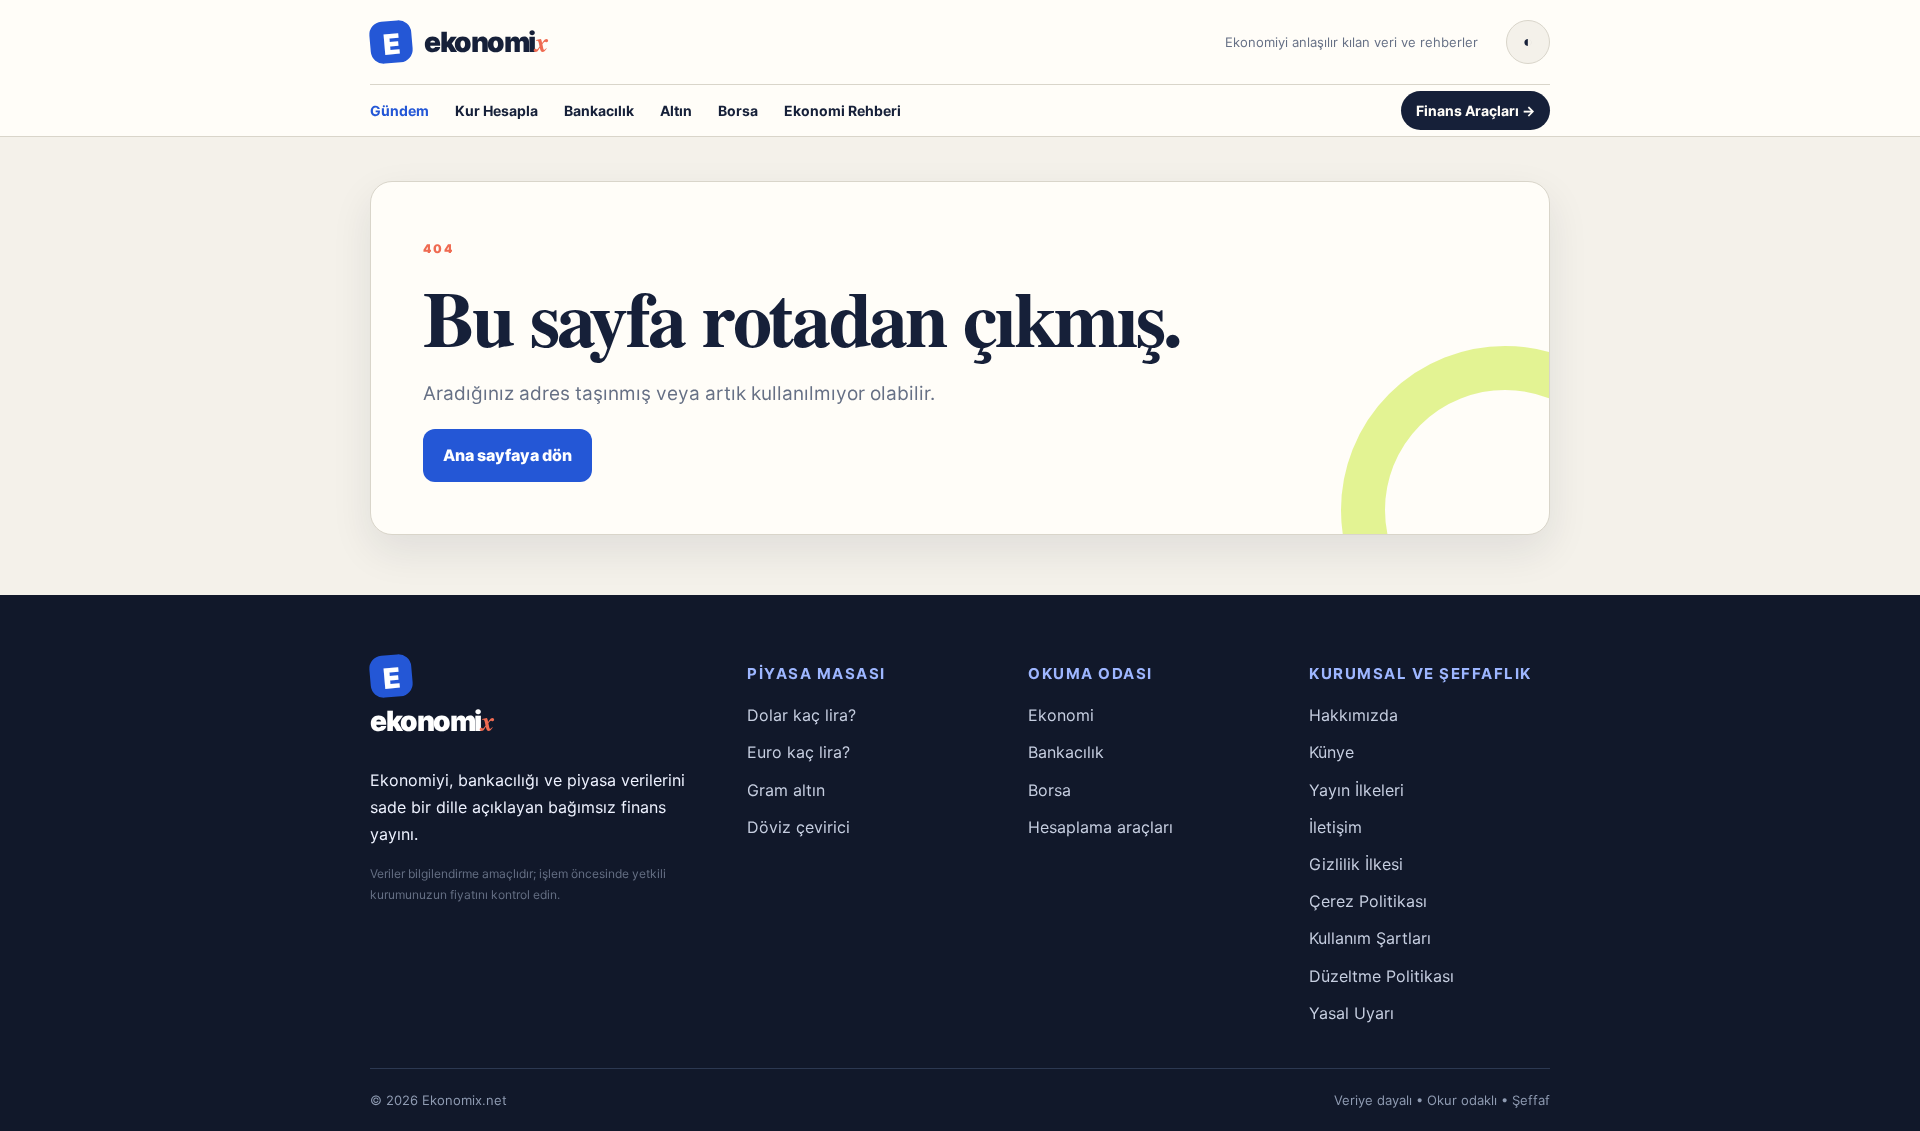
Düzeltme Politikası (1381, 976)
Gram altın (786, 790)
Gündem (399, 110)
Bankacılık (599, 110)
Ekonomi (1061, 715)
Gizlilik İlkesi (1356, 864)
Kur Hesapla (496, 110)
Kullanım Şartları (1370, 938)
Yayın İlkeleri (1356, 790)
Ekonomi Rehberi (842, 110)
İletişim (1335, 827)
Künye (1331, 752)
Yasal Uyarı (1351, 1013)
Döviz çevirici (798, 827)
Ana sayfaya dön (507, 455)
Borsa (738, 110)
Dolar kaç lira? (801, 715)
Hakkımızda (1353, 715)
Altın (676, 110)
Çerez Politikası (1368, 901)
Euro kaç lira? (798, 752)
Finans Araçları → (1475, 110)
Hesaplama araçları (1100, 827)
